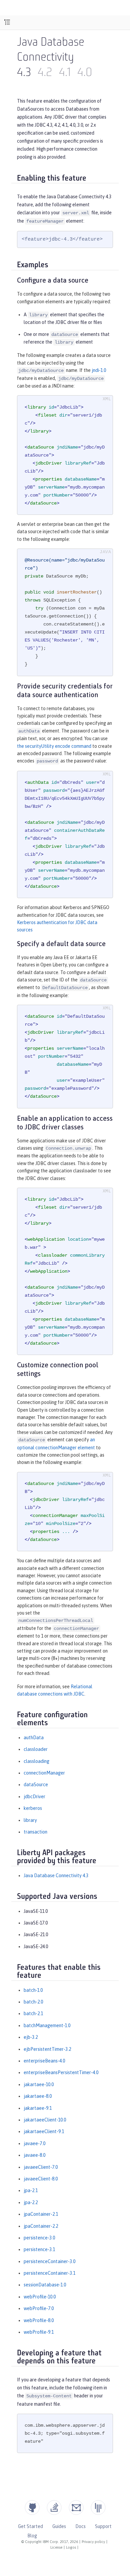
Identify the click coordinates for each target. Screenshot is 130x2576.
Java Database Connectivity (51, 50)
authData (34, 1738)
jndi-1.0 (99, 370)
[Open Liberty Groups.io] (76, 2508)
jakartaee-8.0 (38, 2096)
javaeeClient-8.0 (41, 2179)
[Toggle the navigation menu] (7, 22)
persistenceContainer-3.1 (49, 2273)
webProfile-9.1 (39, 2332)
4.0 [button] (85, 73)
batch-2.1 (33, 2013)
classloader (36, 1749)
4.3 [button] (24, 73)
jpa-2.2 (31, 2202)
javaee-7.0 (34, 2143)
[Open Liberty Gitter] (98, 2508)
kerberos (33, 1808)
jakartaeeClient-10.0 (45, 2120)
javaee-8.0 (34, 2155)
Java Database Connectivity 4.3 (56, 1876)
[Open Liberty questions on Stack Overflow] (54, 2508)
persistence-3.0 (39, 2238)
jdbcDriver (34, 1797)
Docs (80, 2526)
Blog (32, 2536)
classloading (36, 1761)
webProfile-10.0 (40, 2297)
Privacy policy (93, 2542)
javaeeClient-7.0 (41, 2167)
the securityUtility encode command (54, 746)
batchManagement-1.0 (47, 2025)
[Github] (32, 2508)
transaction (35, 1832)
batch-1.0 (33, 1990)
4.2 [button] (45, 73)
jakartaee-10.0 (39, 2084)
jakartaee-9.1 (38, 2108)
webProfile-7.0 (39, 2308)
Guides (59, 2526)
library (30, 1820)
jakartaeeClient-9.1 (44, 2131)
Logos (71, 2547)
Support (103, 2526)
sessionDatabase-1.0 (45, 2285)
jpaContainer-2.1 (41, 2214)
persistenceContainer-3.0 (49, 2261)
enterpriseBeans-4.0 (44, 2061)
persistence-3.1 (39, 2249)
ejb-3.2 (31, 2037)
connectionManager (44, 1773)
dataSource (36, 1785)
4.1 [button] (65, 73)
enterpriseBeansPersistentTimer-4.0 (61, 2072)
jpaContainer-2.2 (41, 2226)
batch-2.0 (33, 2002)
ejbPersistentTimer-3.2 (47, 2049)
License (56, 2547)
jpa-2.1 (31, 2190)
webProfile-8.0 (39, 2320)
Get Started (30, 2526)
